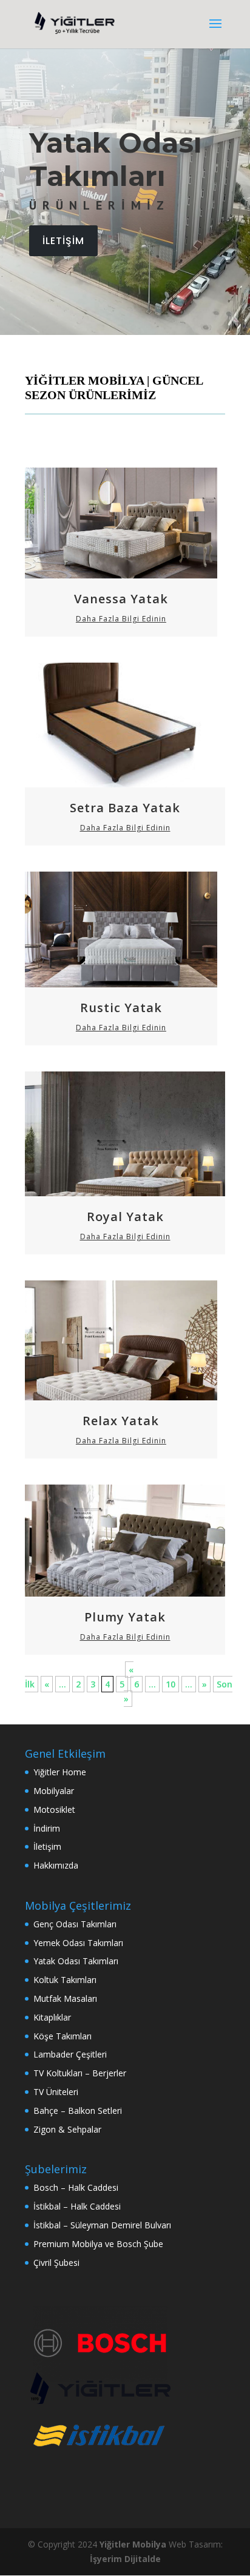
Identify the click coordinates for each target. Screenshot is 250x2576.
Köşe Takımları (62, 2036)
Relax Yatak (121, 1421)
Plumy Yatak (125, 1617)
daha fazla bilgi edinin (121, 619)
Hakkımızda (56, 1865)
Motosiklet (54, 1809)
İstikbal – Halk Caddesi (77, 2206)
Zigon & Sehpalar (67, 2129)
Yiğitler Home (60, 1772)
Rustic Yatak (121, 1008)
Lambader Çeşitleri (70, 2054)
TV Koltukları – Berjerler (80, 2073)
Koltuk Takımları (65, 1980)
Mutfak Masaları (65, 1998)
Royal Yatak (125, 1217)
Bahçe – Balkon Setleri (78, 2111)
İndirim (47, 1828)
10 (171, 1684)
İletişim (47, 1846)
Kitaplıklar (52, 2017)
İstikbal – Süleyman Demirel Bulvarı (102, 2225)
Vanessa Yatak (121, 599)
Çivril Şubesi (56, 2263)
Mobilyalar (54, 1791)
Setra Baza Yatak (125, 808)
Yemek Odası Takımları (78, 1943)
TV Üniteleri (56, 2092)
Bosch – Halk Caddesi (76, 2187)
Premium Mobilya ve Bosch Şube (98, 2244)
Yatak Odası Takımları (76, 1961)
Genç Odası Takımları (75, 1924)
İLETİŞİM (63, 241)
